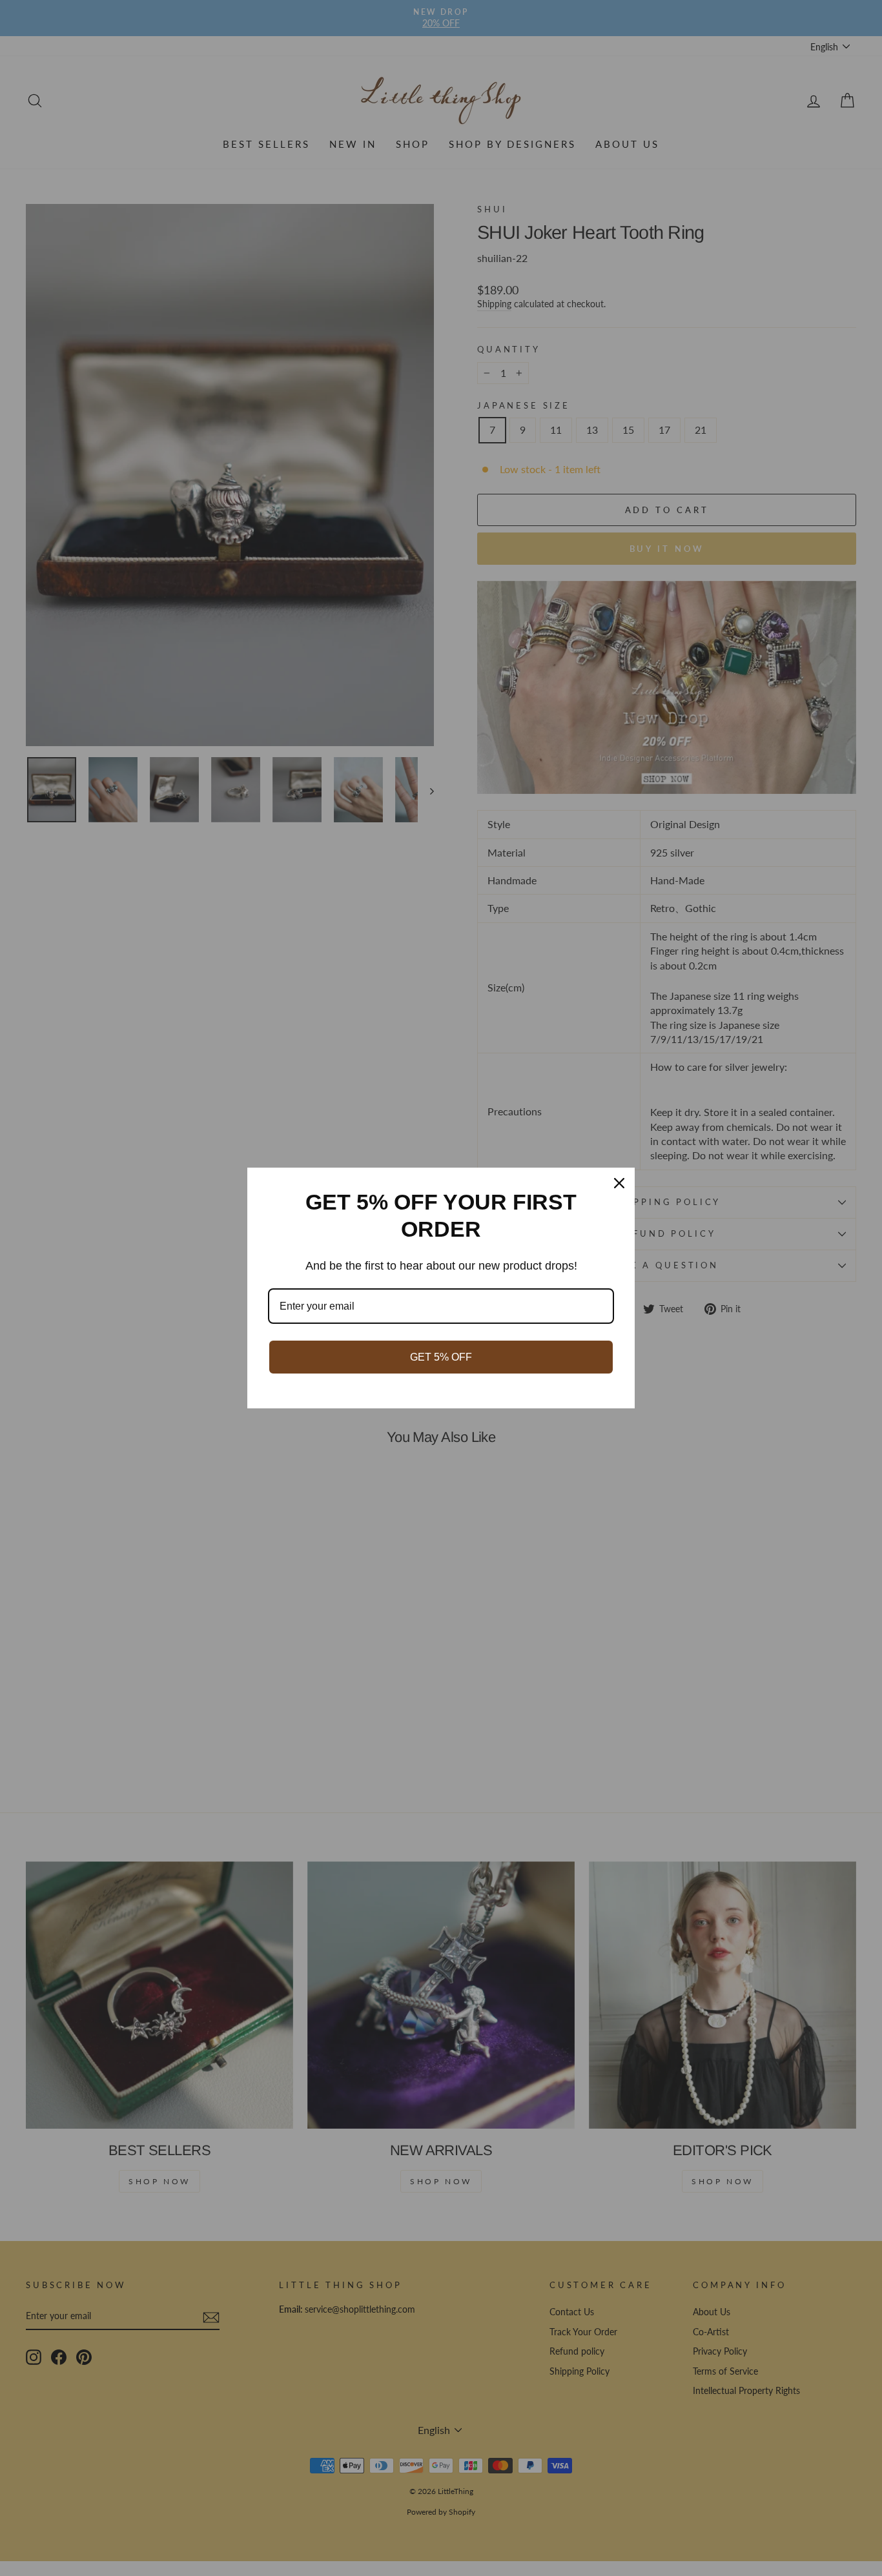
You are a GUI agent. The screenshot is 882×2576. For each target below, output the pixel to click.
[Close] (619, 1183)
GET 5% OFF (441, 1357)
